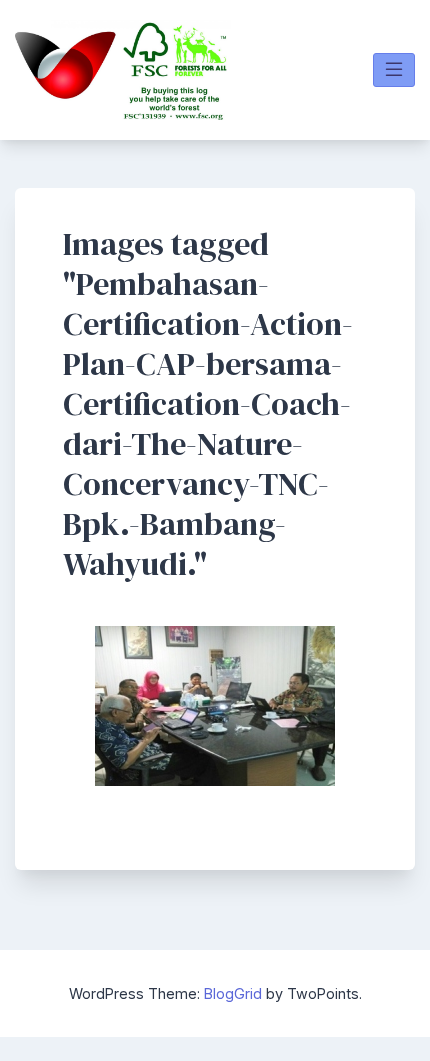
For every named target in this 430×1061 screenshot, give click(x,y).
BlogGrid (233, 993)
